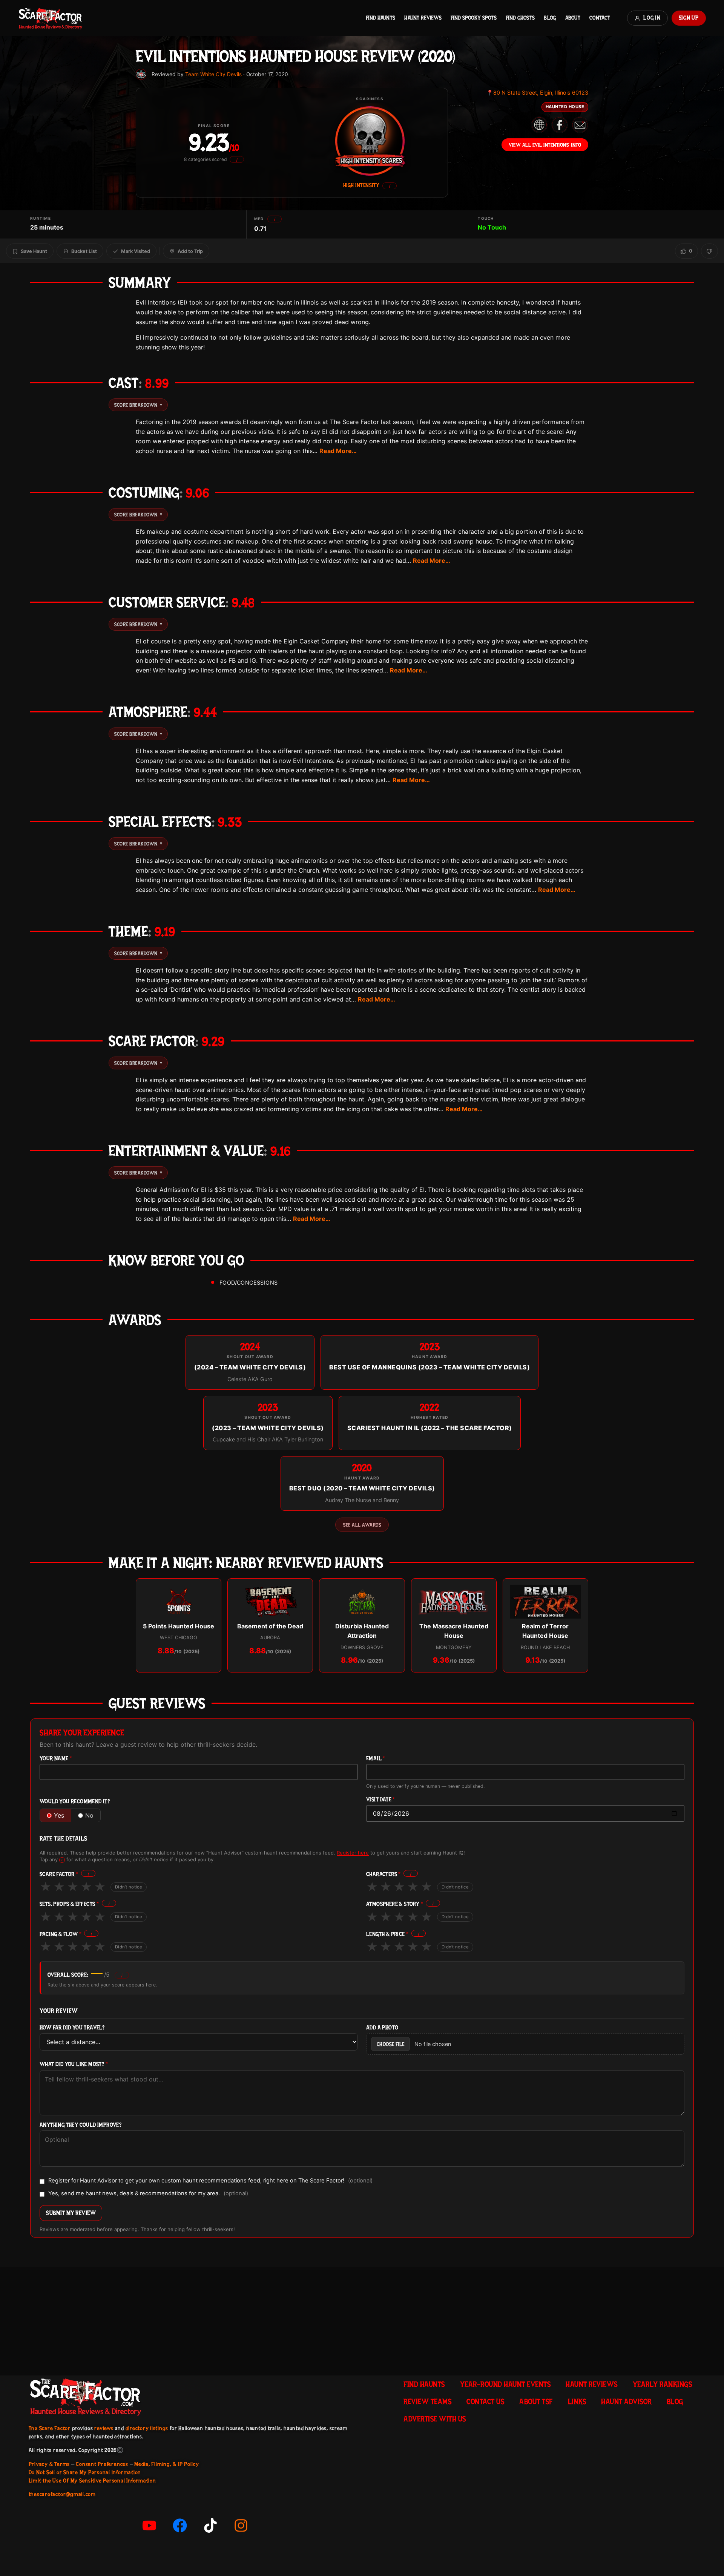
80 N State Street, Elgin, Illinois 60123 (537, 93)
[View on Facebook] (560, 125)
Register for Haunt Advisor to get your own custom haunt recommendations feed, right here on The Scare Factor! (210, 2181)
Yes (59, 1815)
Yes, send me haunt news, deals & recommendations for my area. (148, 2194)
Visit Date (381, 1800)
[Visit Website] (539, 125)
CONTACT (600, 18)
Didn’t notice (129, 1887)
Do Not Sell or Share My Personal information (85, 2472)
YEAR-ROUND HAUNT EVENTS (505, 2384)
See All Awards (362, 1525)
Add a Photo (382, 2028)
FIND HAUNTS (380, 18)
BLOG (550, 18)
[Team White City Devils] (141, 74)
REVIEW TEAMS (427, 2401)
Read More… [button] (338, 451)
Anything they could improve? (81, 2125)
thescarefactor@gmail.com (62, 2494)
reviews (104, 2428)
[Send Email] (580, 125)
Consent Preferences (102, 2464)
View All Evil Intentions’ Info (545, 145)
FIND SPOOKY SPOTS (474, 18)
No (89, 1815)
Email (376, 1759)
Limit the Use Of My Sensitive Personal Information (92, 2481)
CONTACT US (485, 2401)
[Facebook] (180, 2525)
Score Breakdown (138, 405)
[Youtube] (149, 2525)
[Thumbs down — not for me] (709, 251)
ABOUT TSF (536, 2401)
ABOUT (573, 18)
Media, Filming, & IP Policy (167, 2464)
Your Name (56, 1759)
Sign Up (689, 18)
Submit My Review (71, 2213)
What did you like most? (74, 2064)
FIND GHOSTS (520, 18)
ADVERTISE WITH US (435, 2419)
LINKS (577, 2401)
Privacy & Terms (49, 2464)
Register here (353, 1853)
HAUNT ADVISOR (626, 2401)
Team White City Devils (213, 74)
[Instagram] (241, 2525)
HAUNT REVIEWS (423, 18)
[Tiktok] (210, 2525)
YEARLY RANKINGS (663, 2384)
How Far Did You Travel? (72, 2028)
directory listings (147, 2428)
